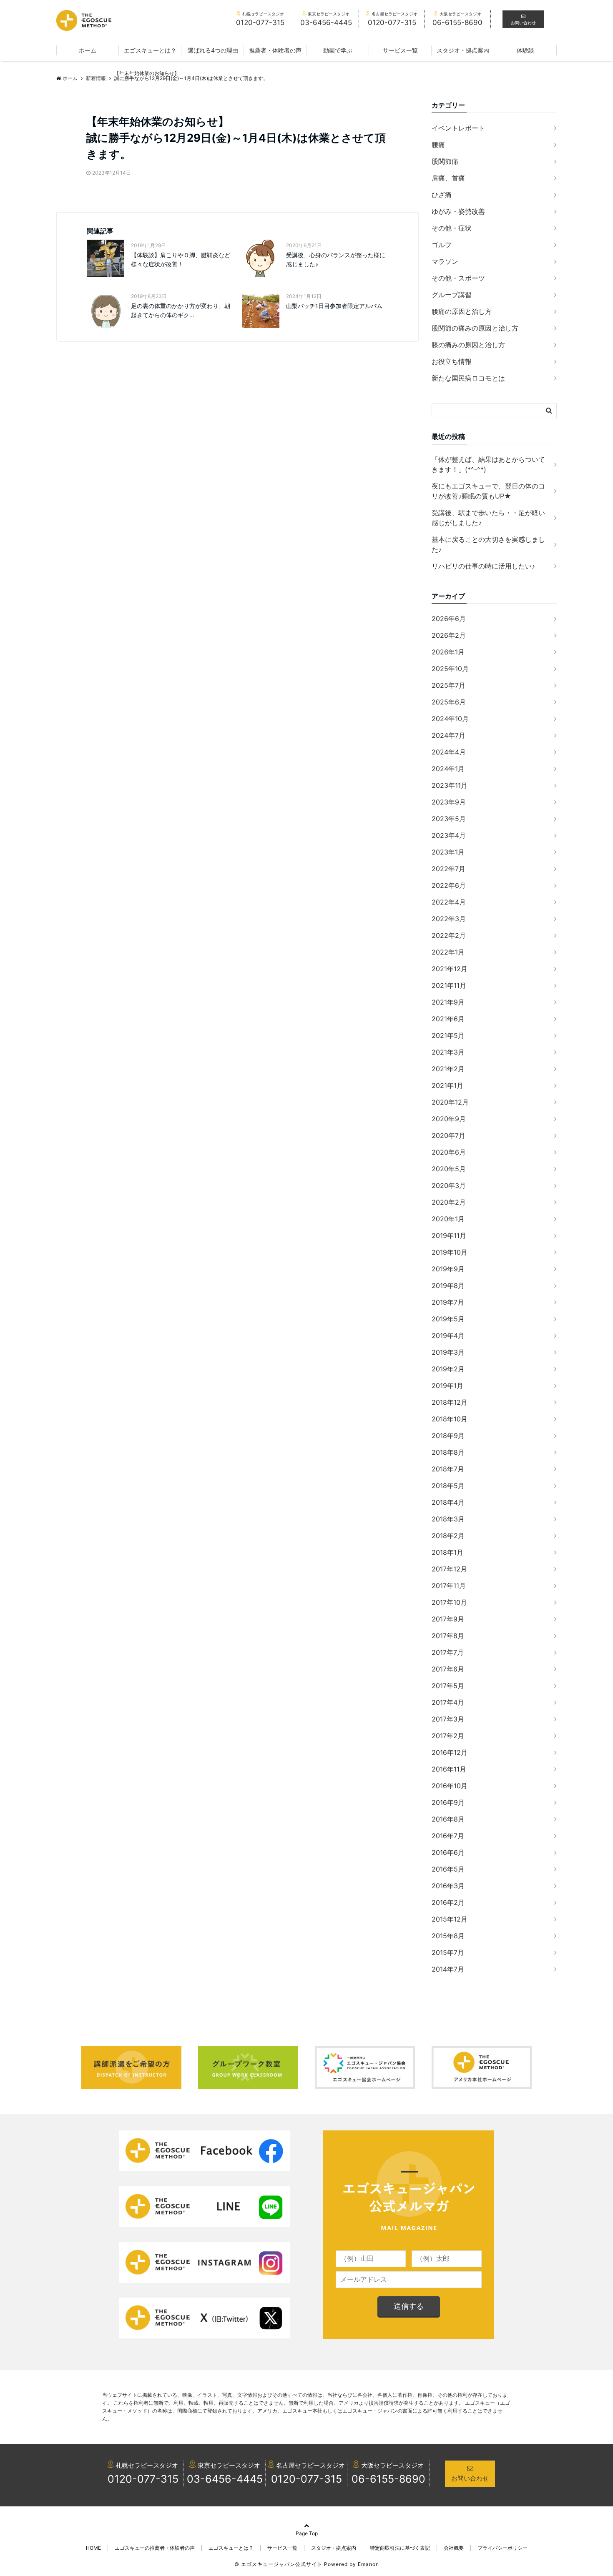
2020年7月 (448, 1135)
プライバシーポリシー (502, 2548)
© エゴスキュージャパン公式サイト (278, 2564)
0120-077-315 (143, 2479)
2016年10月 (450, 1786)
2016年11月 (449, 1769)
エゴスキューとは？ (150, 50)
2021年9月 (448, 1002)
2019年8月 (448, 1285)
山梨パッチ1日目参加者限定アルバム (334, 306)
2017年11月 (449, 1586)
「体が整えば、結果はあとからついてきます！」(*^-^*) (488, 464)
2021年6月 (448, 1019)
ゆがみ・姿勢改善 (458, 211)
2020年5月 (449, 1169)
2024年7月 (448, 735)
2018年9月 (448, 1436)
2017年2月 (448, 1736)
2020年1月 (448, 1219)
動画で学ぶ (338, 50)
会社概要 (454, 2548)
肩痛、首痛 (448, 178)
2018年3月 (448, 1519)
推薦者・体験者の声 (275, 50)
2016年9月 (448, 1802)
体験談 (525, 50)
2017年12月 (449, 1569)
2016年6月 (448, 1852)
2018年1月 (447, 1552)
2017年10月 (449, 1602)
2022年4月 (449, 902)
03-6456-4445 (225, 2479)
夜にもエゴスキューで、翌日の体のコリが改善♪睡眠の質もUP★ (488, 491)
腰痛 (438, 145)
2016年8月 (448, 1819)
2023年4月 (449, 835)
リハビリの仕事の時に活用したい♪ (483, 566)
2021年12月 (450, 969)
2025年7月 (448, 685)
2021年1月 (447, 1085)
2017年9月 (448, 1619)
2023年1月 (448, 852)
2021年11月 (449, 985)
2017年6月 (448, 1669)
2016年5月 (448, 1869)
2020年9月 (449, 1119)
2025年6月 (449, 702)
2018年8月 (448, 1452)
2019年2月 (448, 1369)
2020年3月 (449, 1185)
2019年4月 (448, 1336)
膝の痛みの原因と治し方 (468, 345)
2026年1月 (448, 652)
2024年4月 (449, 752)
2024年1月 (448, 769)
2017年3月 (448, 1719)
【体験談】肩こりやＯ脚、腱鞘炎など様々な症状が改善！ (181, 259)
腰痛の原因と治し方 (462, 311)
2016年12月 (450, 1752)
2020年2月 (449, 1202)
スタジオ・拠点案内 (463, 50)
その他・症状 (452, 228)
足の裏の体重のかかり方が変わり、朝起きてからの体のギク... (181, 310)
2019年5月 (448, 1319)
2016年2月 (448, 1902)
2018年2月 (448, 1536)
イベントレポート (458, 128)
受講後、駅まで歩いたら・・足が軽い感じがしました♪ (488, 518)
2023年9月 (449, 802)
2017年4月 (448, 1702)
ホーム (88, 50)
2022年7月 (448, 869)
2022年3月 (449, 919)
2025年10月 (450, 669)
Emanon (368, 2564)
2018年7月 (448, 1469)
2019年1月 (447, 1386)
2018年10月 (450, 1419)
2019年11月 (449, 1235)
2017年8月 (448, 1636)
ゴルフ (442, 245)
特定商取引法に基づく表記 (400, 2548)
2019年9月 (448, 1269)
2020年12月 (450, 1102)
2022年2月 (449, 935)
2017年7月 (448, 1652)
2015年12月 (450, 1919)
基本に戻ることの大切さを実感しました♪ (488, 544)
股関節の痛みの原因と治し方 (475, 328)
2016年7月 (448, 1836)
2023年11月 (450, 785)
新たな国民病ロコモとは (468, 378)
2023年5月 (449, 819)
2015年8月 (448, 1936)
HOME (93, 2548)
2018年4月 (448, 1502)
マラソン (445, 261)
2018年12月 (450, 1402)
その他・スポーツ (458, 278)
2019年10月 (450, 1252)
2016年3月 (448, 1886)
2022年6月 (449, 885)
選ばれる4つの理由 (213, 50)
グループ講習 (452, 295)
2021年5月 (448, 1035)
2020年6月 (449, 1152)
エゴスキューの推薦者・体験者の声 (155, 2548)
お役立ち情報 (452, 361)
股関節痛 (445, 161)
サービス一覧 (400, 50)
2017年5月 (448, 1686)
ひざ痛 (442, 195)
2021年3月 (448, 1052)
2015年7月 (448, 1952)
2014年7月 (448, 1969)
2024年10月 (450, 719)
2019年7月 (448, 1302)
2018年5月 (448, 1486)
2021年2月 (448, 1069)
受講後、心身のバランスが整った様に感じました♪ (336, 259)
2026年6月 (449, 619)
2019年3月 (448, 1352)
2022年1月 (448, 952)
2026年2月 (449, 635)
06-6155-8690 (388, 2479)
